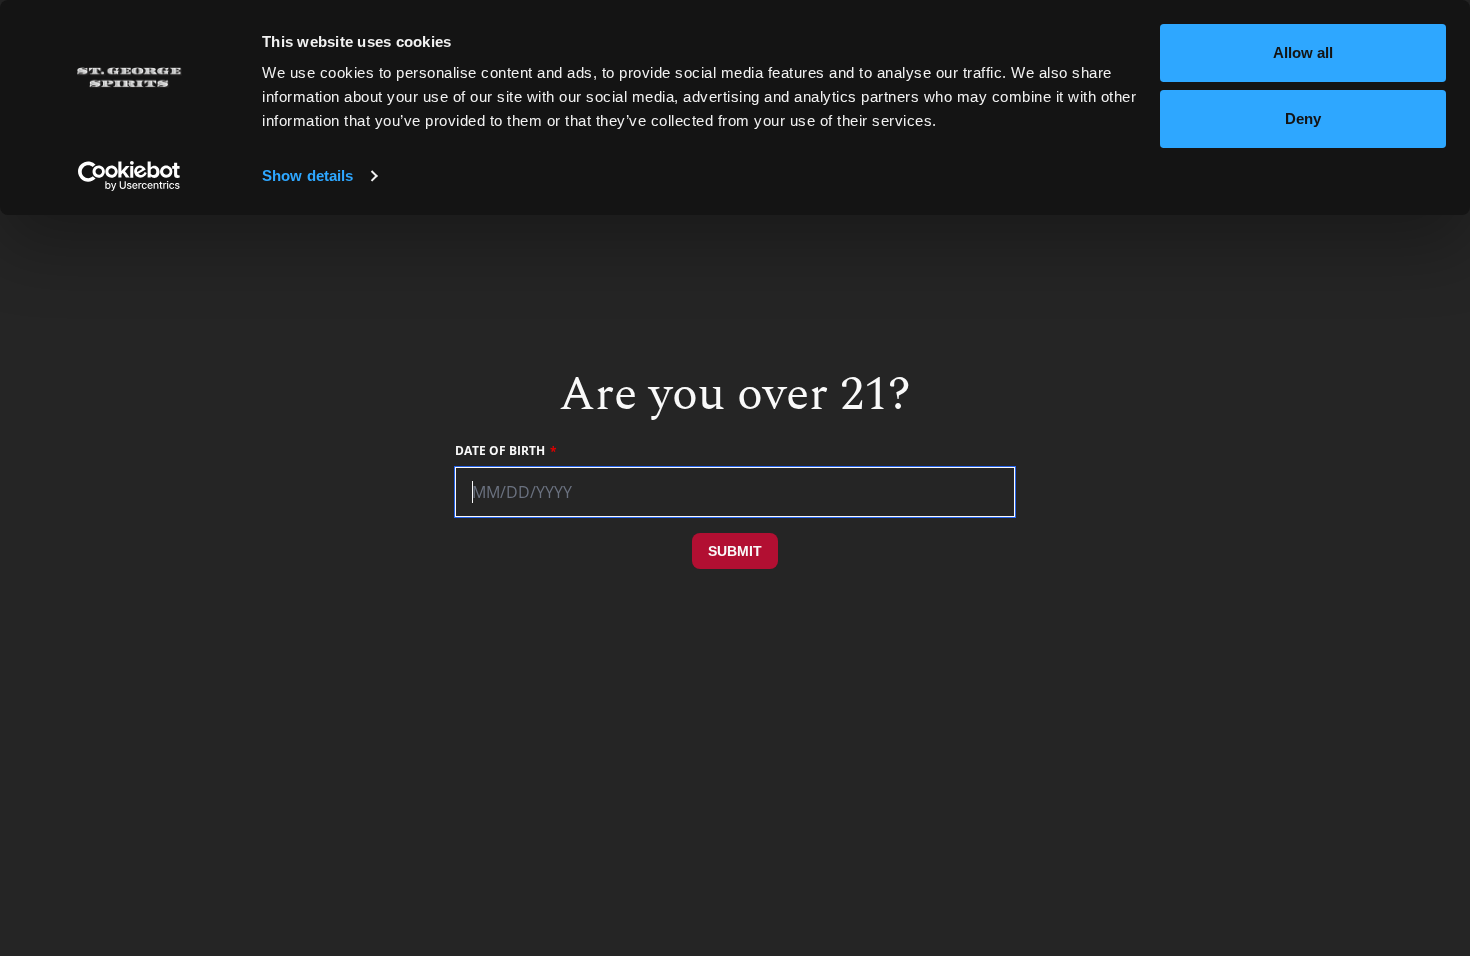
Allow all (1303, 52)
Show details (307, 175)
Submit (735, 551)
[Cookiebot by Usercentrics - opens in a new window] (129, 176)
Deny (1303, 118)
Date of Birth (500, 451)
